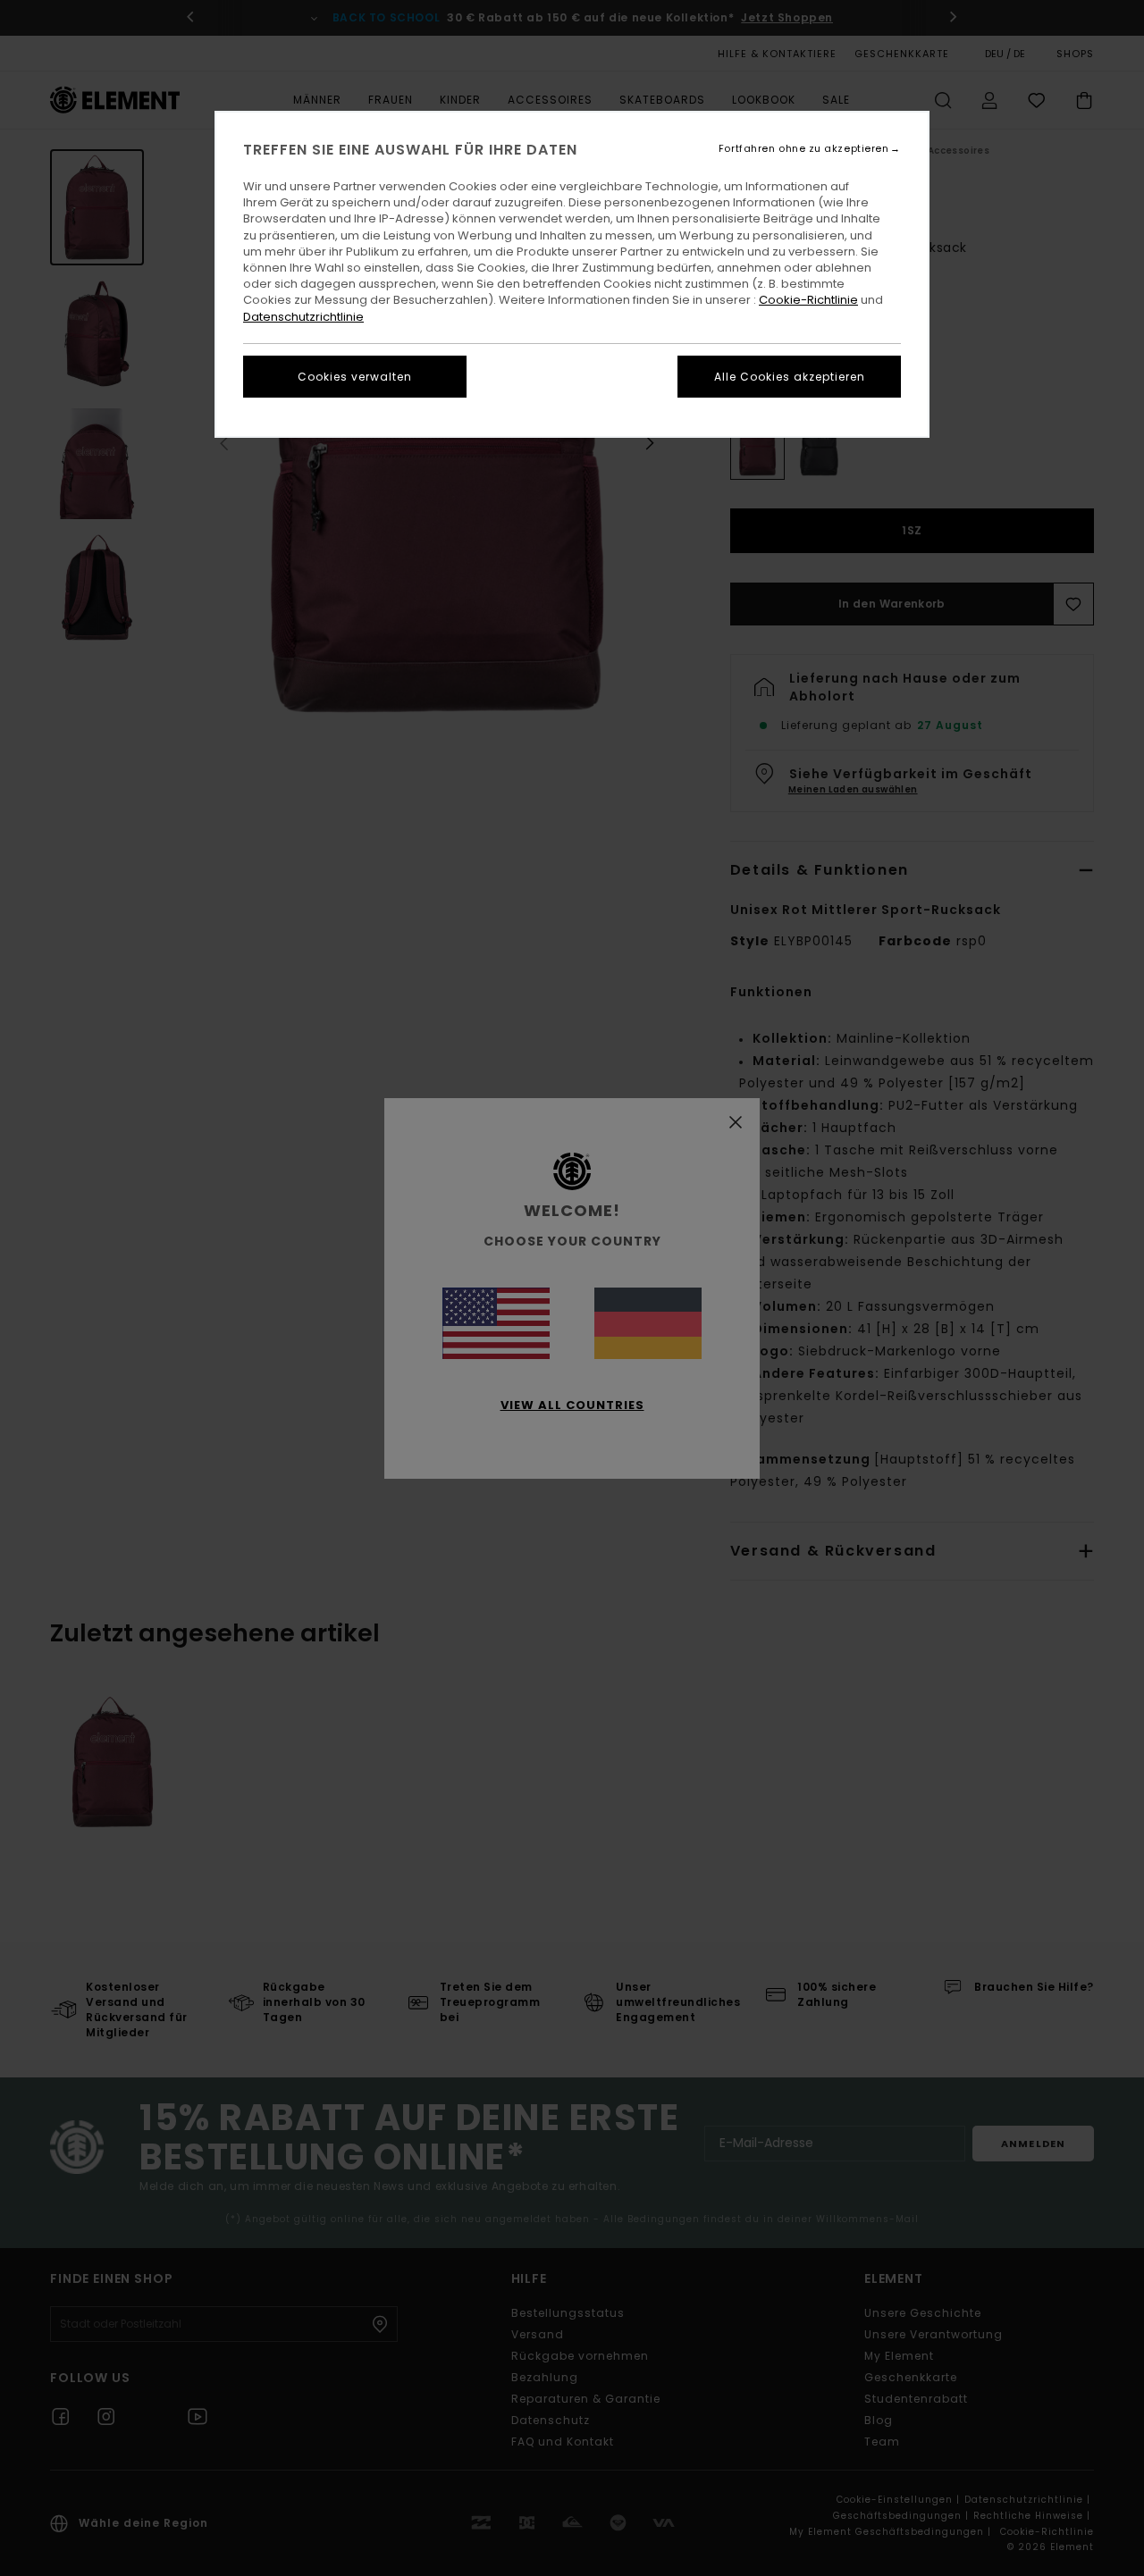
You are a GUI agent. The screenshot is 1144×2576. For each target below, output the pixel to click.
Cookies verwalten (355, 377)
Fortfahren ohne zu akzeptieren (804, 149)
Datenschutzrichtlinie (303, 317)
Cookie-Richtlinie (808, 300)
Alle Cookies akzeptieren (790, 377)
